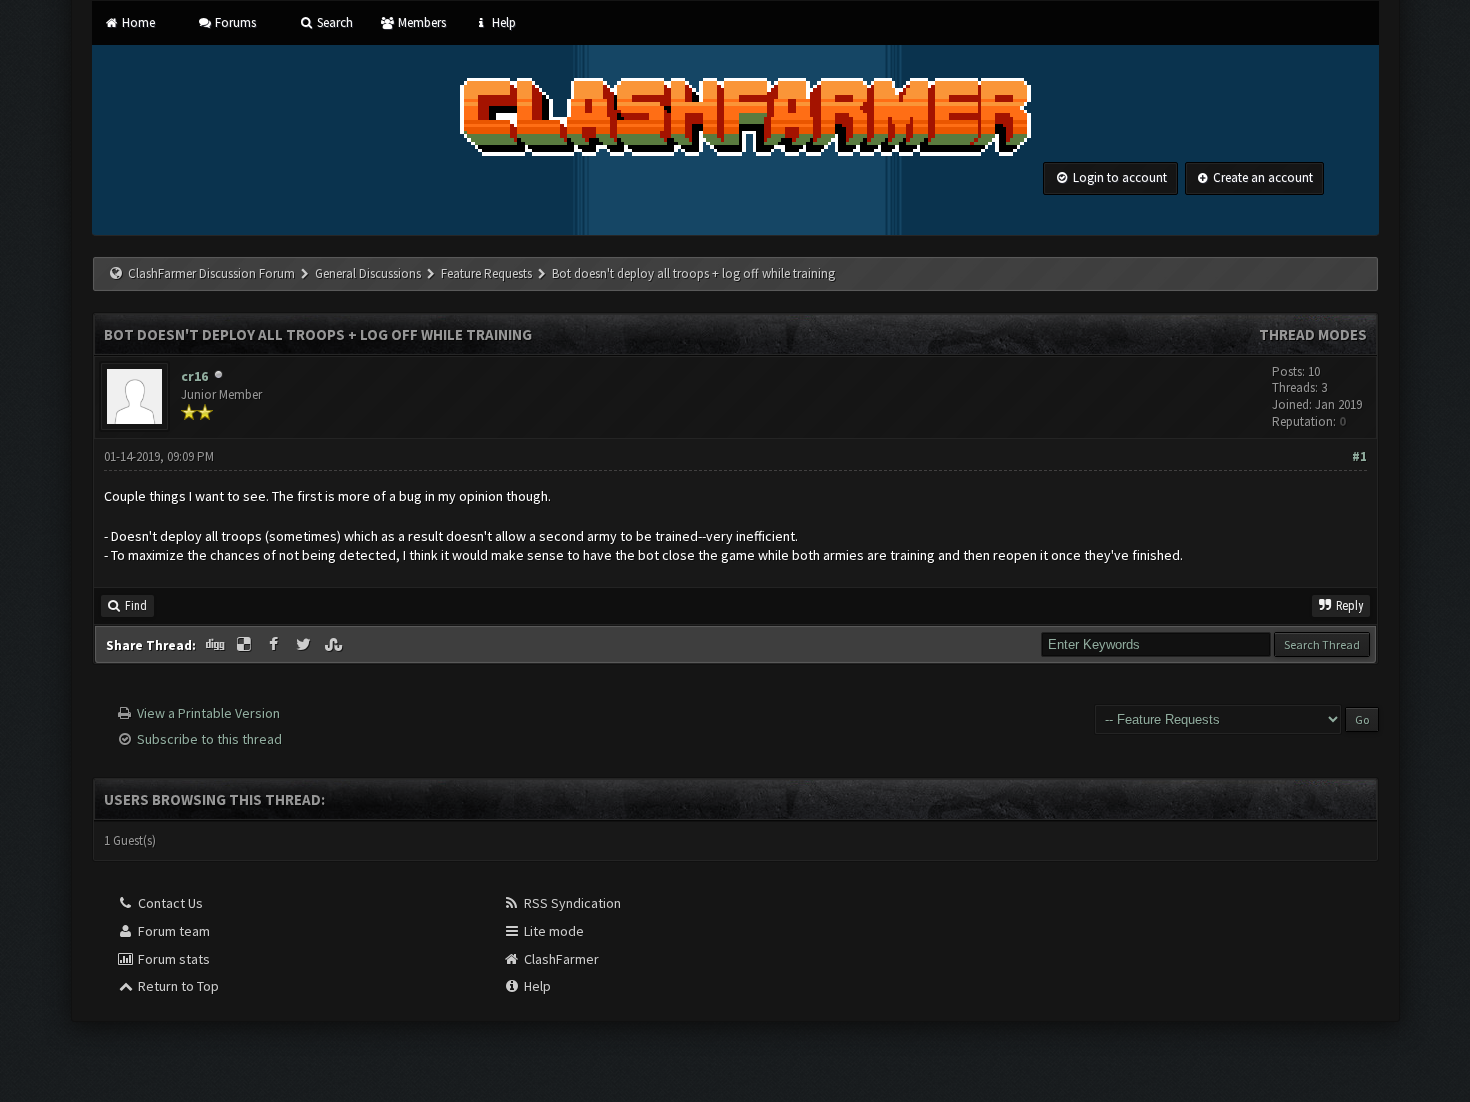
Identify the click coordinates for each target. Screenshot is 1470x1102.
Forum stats (172, 959)
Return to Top (177, 986)
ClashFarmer (560, 959)
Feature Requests (488, 273)
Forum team (172, 931)
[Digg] (217, 645)
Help (502, 22)
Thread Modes (1313, 334)
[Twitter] (305, 645)
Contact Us (169, 903)
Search (333, 22)
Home (137, 22)
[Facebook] (276, 645)
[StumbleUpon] (335, 645)
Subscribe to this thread (209, 739)
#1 (1359, 456)
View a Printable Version (208, 713)
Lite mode (552, 931)
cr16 (194, 376)
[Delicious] (246, 645)
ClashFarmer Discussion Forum (211, 273)
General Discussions (369, 273)
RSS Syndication (571, 903)
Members (420, 22)
